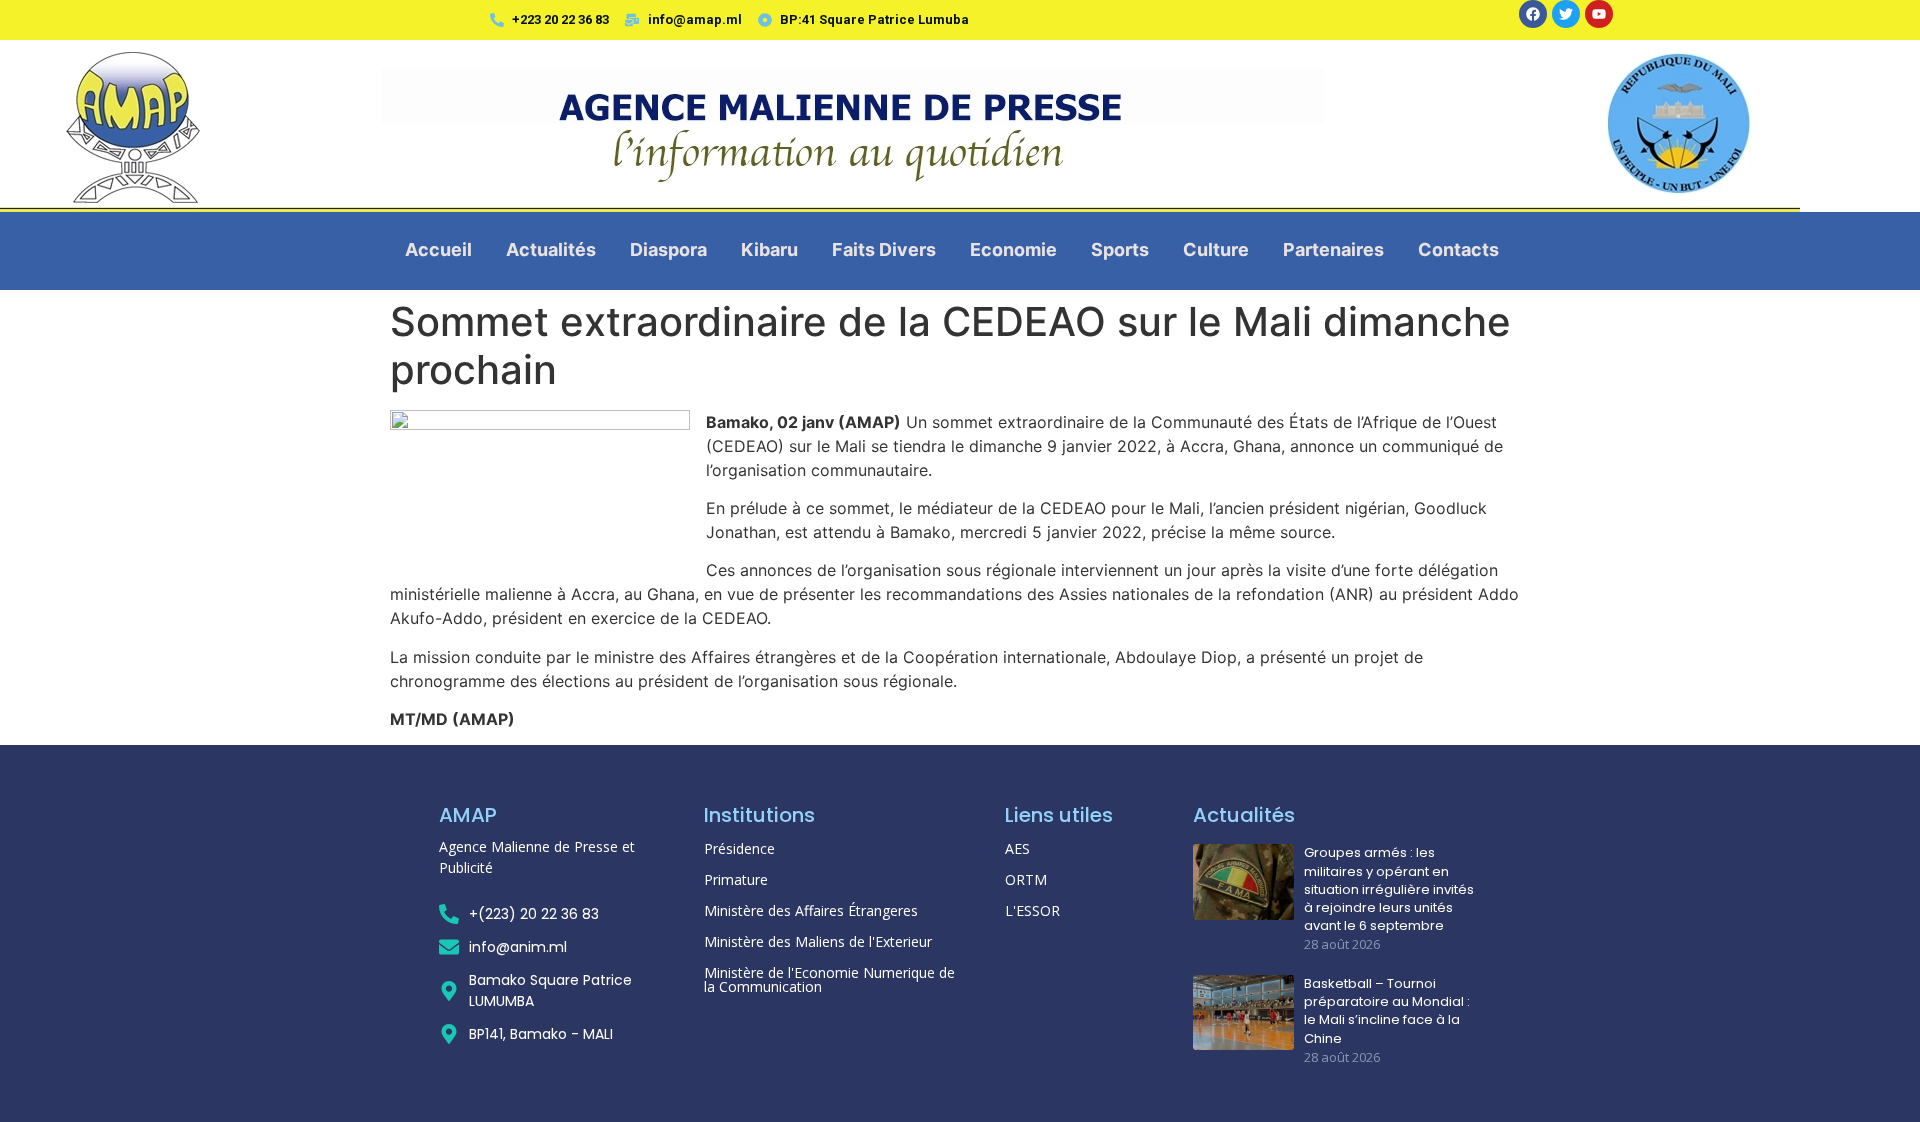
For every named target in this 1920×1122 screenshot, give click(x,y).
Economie (1013, 249)
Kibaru (769, 249)
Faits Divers (884, 249)
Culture (1216, 249)
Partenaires (1333, 249)
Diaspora (668, 249)
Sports (1120, 249)
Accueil (438, 249)
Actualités (551, 249)
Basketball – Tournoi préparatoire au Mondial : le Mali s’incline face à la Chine (1387, 1011)
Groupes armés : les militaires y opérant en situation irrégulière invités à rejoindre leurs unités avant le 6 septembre (1389, 889)
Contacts (1458, 249)
